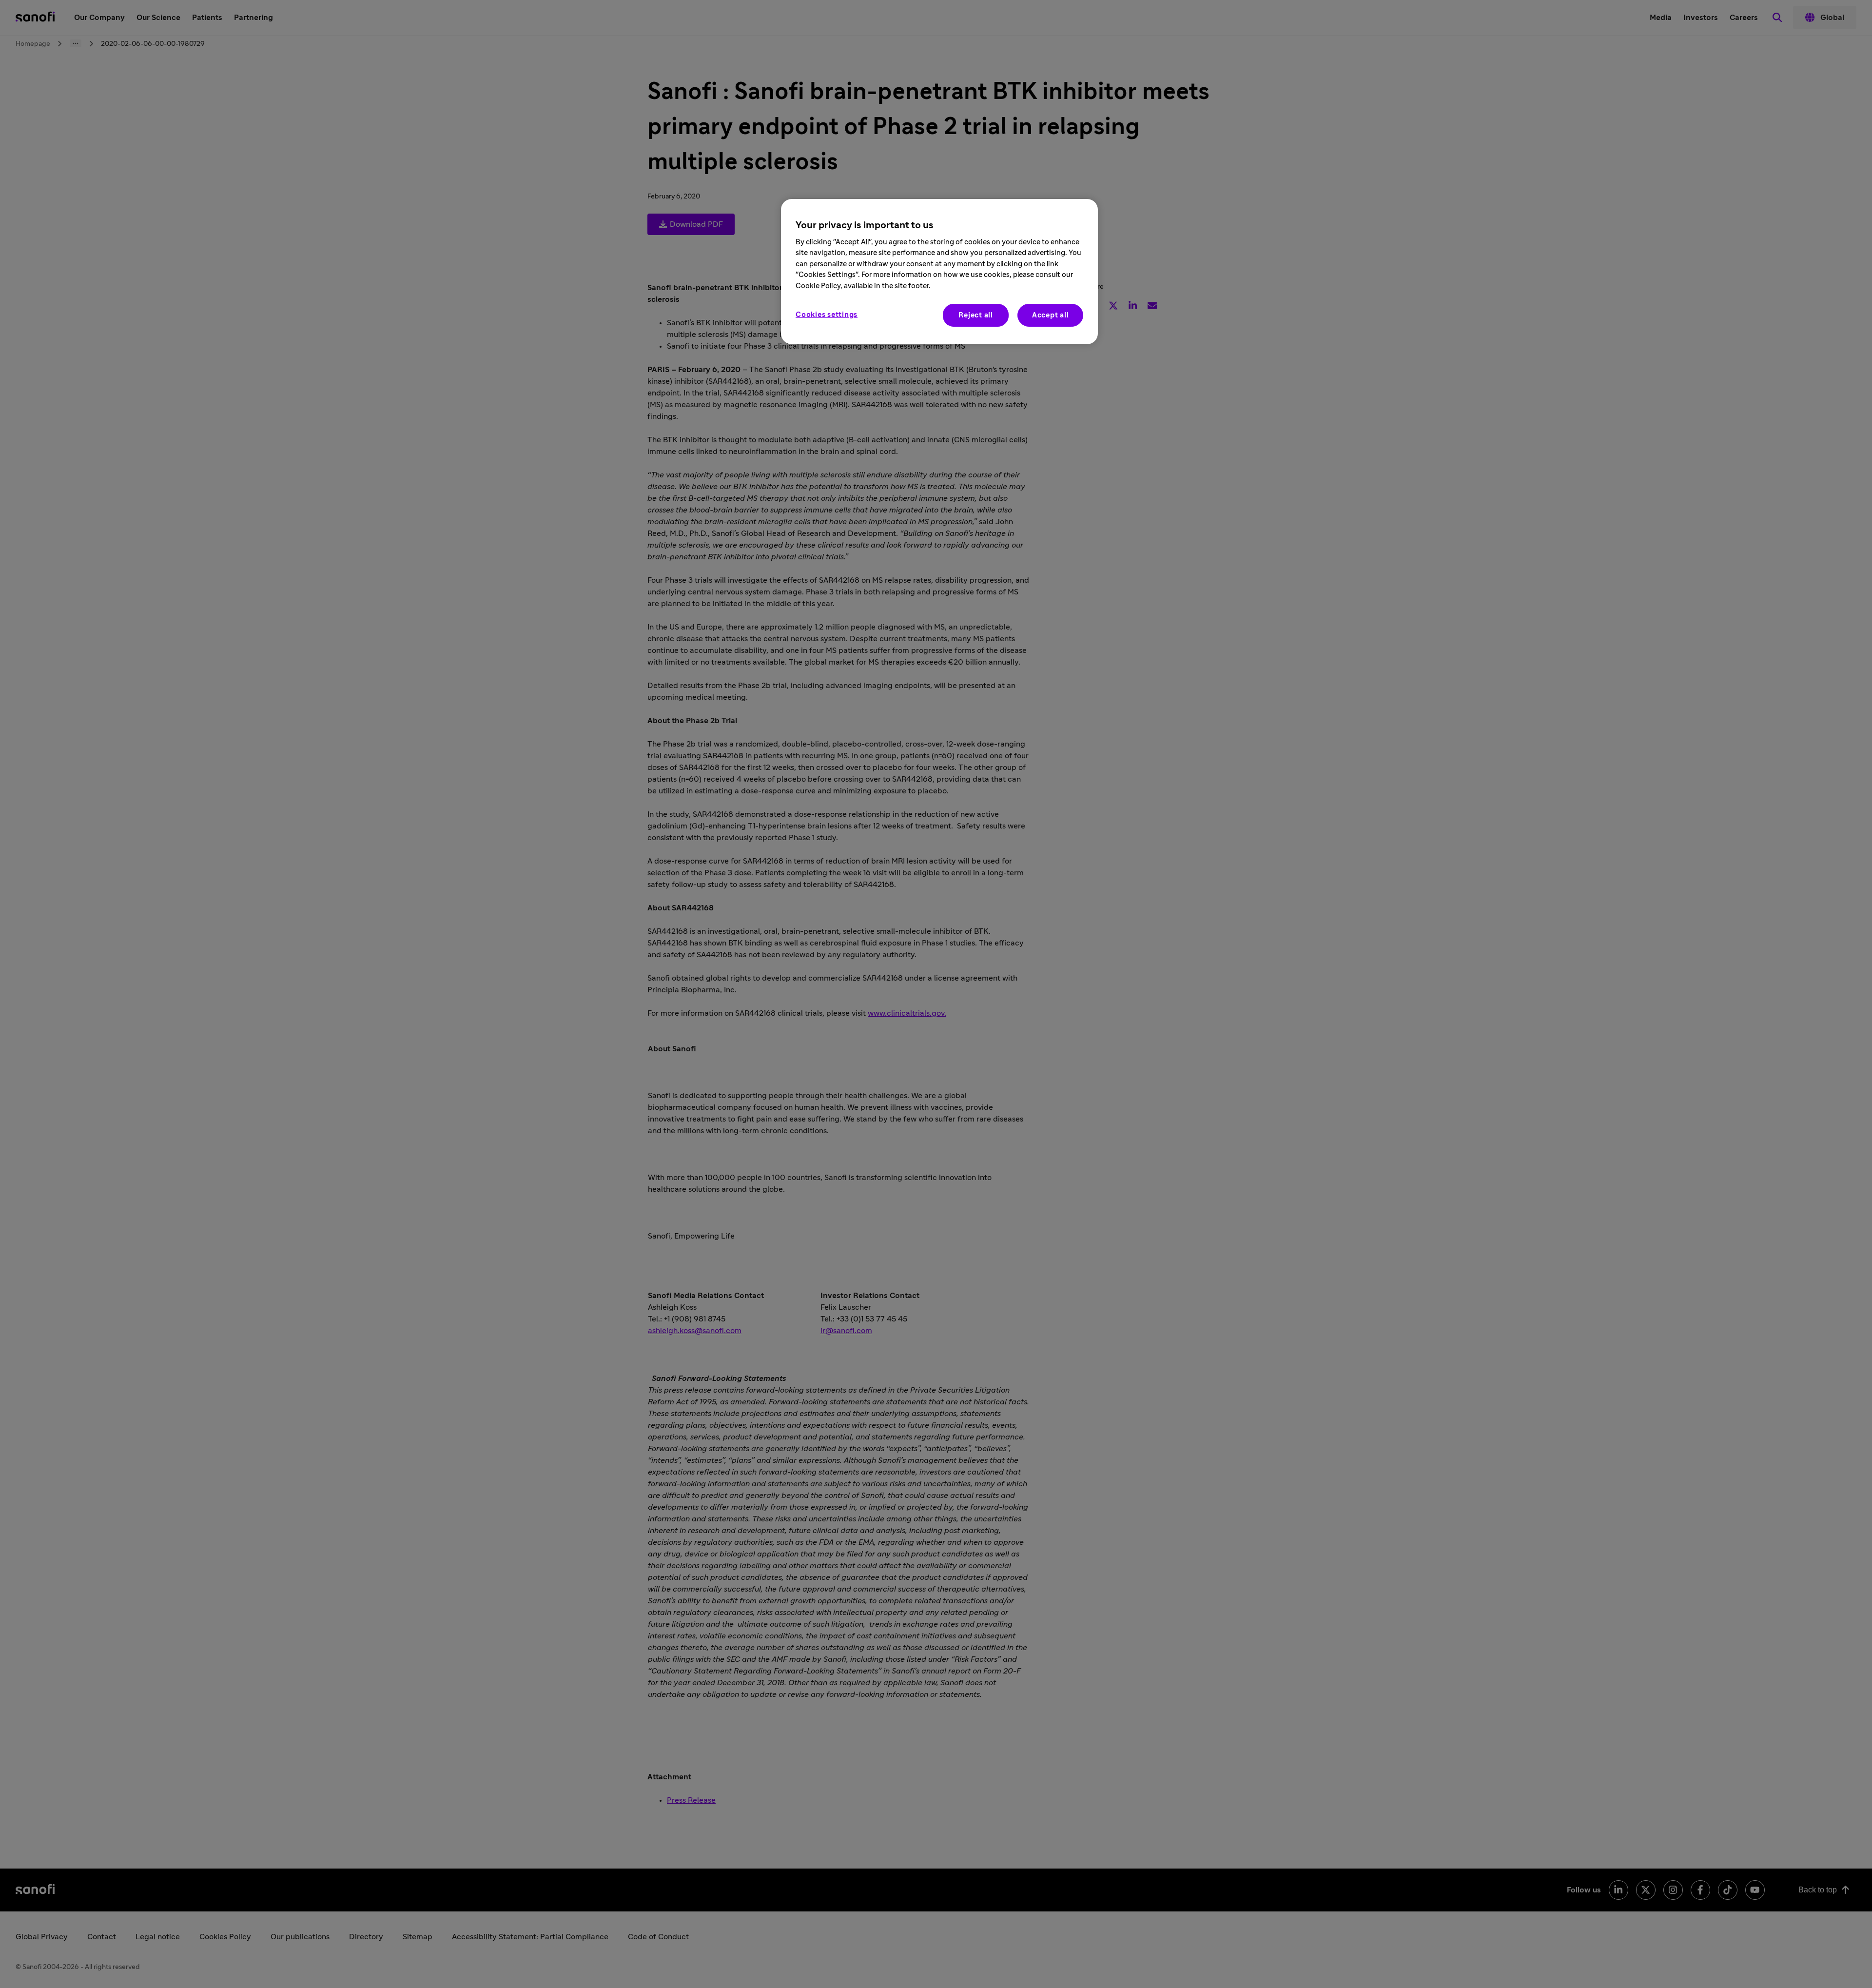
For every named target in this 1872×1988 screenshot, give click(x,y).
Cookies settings (827, 315)
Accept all (1051, 315)
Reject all (976, 315)
